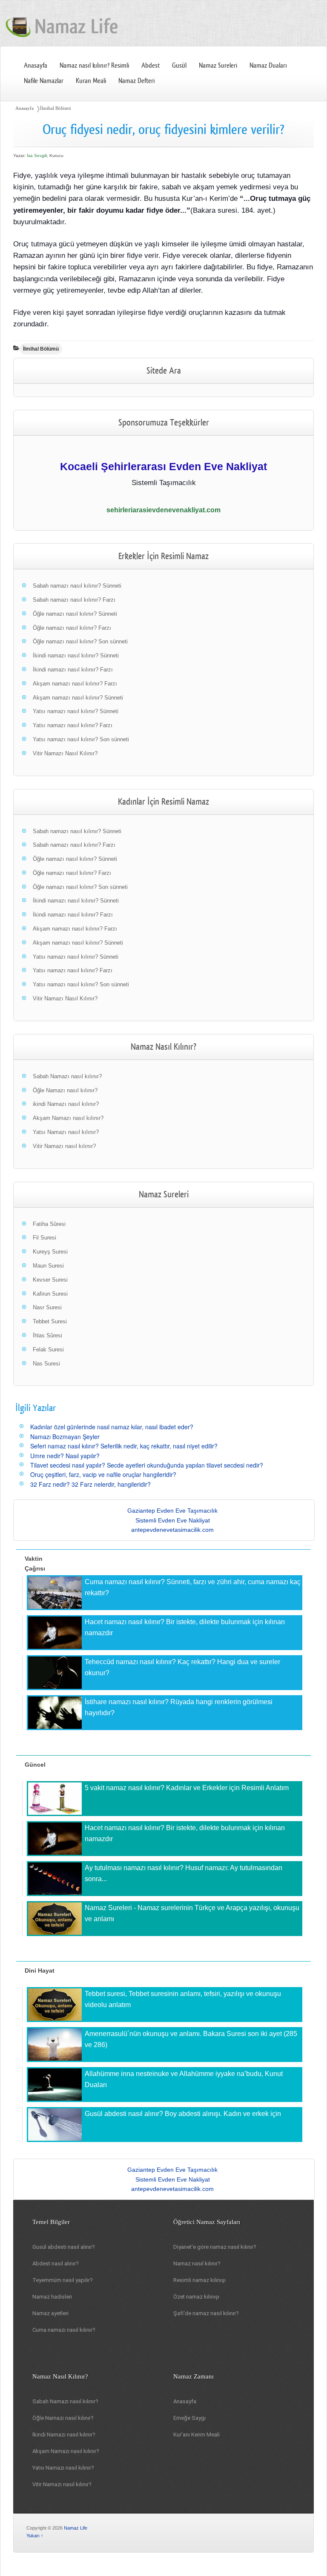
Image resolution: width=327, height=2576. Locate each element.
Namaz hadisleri (52, 2297)
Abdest (151, 66)
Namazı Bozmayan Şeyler (65, 1437)
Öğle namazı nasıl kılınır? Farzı (72, 628)
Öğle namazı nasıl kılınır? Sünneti (75, 614)
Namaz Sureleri (218, 66)
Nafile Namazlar (44, 81)
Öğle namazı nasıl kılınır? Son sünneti (80, 641)
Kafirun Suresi (50, 1294)
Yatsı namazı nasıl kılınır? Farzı (73, 725)
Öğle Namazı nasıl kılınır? (65, 1090)
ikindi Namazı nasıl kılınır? (66, 1104)
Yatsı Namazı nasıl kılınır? (66, 1132)
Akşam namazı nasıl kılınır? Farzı (75, 684)
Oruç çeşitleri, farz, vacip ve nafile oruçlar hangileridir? (103, 1474)
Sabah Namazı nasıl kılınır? (67, 1076)
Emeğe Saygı (189, 2418)
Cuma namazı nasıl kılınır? (64, 2330)
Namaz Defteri (136, 81)
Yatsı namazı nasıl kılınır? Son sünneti (81, 739)
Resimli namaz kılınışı (199, 2280)
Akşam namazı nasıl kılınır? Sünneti (78, 698)
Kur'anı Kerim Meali (196, 2435)
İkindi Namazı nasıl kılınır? (64, 2435)
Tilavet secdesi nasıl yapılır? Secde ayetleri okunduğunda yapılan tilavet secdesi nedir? (147, 1465)
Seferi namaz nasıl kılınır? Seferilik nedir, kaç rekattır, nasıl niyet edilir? (124, 1446)
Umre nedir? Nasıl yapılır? (65, 1456)
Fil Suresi (44, 1238)
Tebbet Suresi (50, 1321)
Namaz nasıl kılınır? (197, 2263)
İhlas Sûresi (47, 1335)
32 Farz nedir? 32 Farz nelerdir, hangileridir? (90, 1484)
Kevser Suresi (50, 1280)
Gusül (179, 66)
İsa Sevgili (37, 156)
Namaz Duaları (268, 66)
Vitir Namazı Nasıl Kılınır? (65, 753)
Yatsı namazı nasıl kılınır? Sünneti (76, 711)
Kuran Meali (91, 81)
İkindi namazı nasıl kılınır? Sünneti (76, 655)
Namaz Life (76, 2528)
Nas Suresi (46, 1364)
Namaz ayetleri (50, 2313)
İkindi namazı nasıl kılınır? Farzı (73, 670)
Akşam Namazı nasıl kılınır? (68, 1118)
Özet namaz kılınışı (196, 2297)
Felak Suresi (48, 1349)
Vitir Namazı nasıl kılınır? (64, 1146)
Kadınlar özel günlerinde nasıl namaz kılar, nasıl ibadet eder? (112, 1427)
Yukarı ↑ (35, 2536)
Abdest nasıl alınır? (56, 2263)
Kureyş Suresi (50, 1252)
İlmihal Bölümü (56, 108)
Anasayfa (36, 66)
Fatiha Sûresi (49, 1224)
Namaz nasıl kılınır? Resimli (94, 66)
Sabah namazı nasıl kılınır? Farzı (74, 600)
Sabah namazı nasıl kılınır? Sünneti (77, 586)
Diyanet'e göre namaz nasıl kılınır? (215, 2247)
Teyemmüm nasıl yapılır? (63, 2280)
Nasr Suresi (47, 1307)
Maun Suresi (48, 1266)
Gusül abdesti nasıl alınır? (64, 2247)
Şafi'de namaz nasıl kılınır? (206, 2313)
